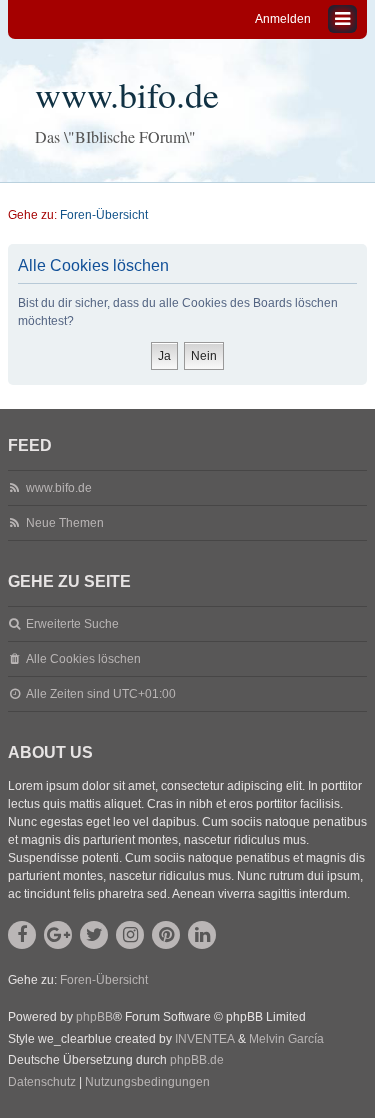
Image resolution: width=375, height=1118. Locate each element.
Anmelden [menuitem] (283, 19)
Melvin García (286, 1039)
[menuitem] (42, 1083)
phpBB (94, 1017)
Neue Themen (65, 523)
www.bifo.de (127, 94)
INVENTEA (205, 1039)
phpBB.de (197, 1060)
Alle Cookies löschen (83, 659)
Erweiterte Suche (72, 624)
